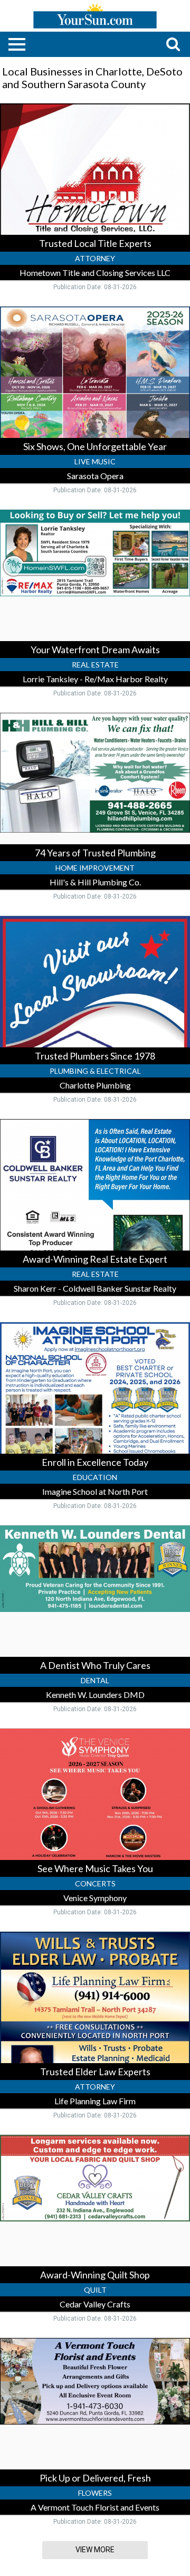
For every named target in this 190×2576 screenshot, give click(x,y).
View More (95, 2550)
